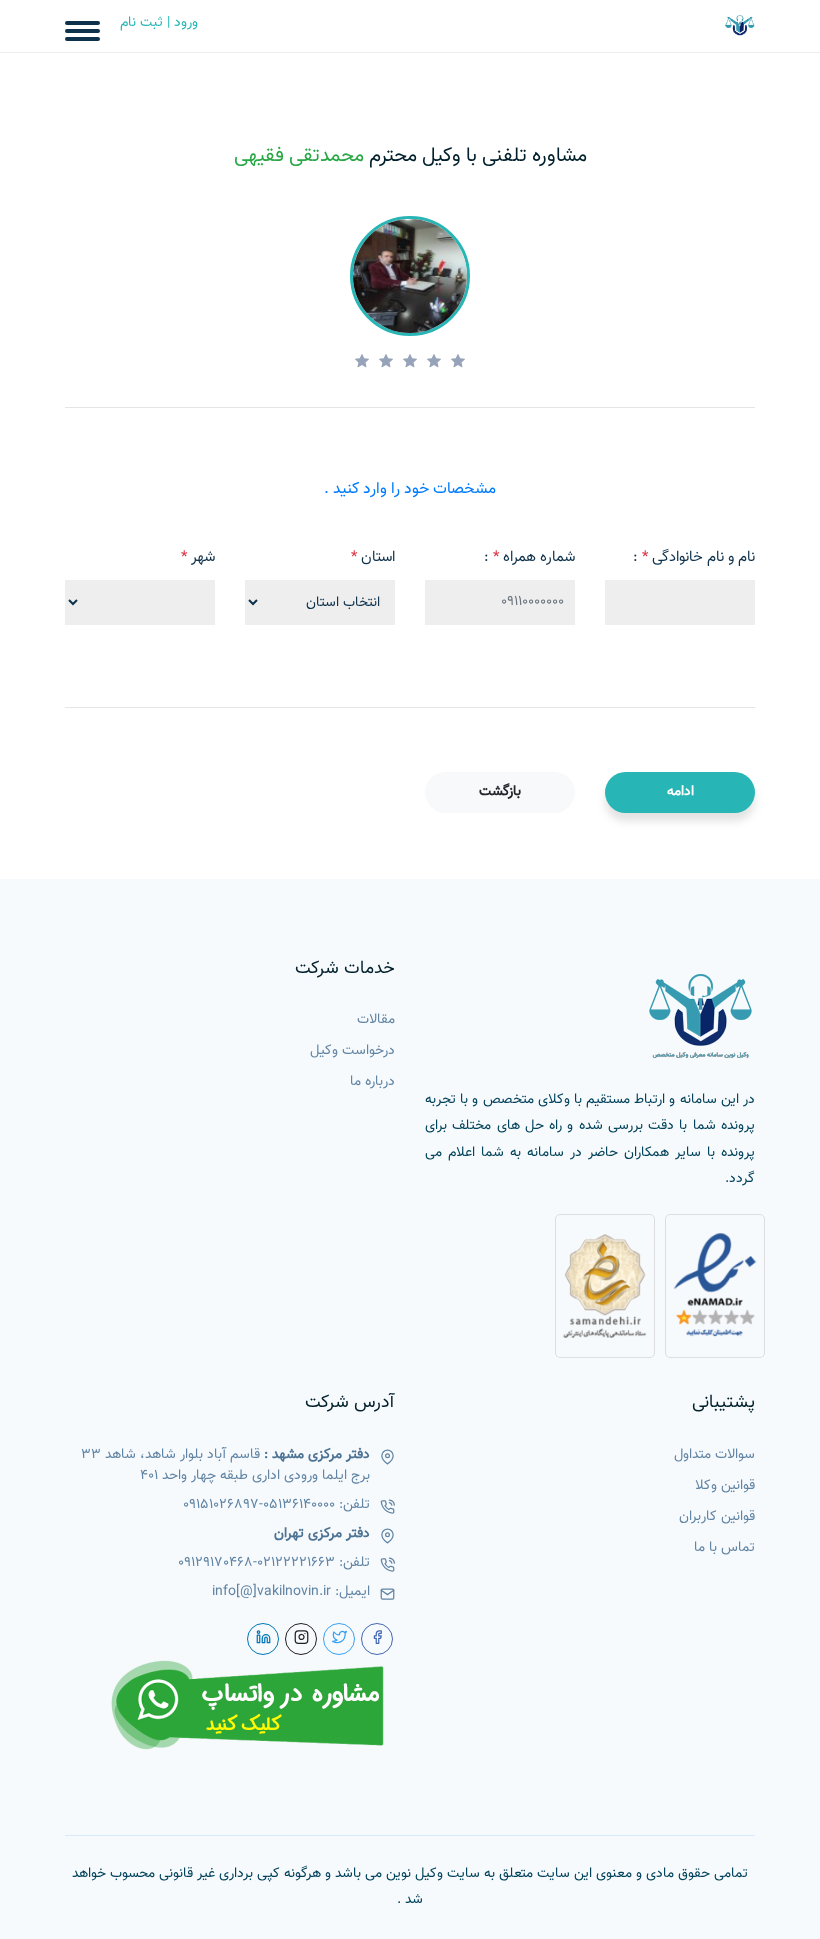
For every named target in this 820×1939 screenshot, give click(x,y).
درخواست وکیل (352, 1051)
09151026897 (221, 1505)
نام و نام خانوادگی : (694, 558)
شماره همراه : (529, 558)
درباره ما (372, 1082)
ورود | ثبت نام (159, 23)
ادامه (680, 792)
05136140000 (299, 1505)
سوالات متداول (714, 1455)
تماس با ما (724, 1548)
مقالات (376, 1020)
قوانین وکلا (725, 1486)
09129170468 (215, 1563)
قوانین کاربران (717, 1517)
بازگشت (500, 792)
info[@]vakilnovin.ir (271, 1592)
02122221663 (296, 1563)
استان (373, 558)
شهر (198, 558)
